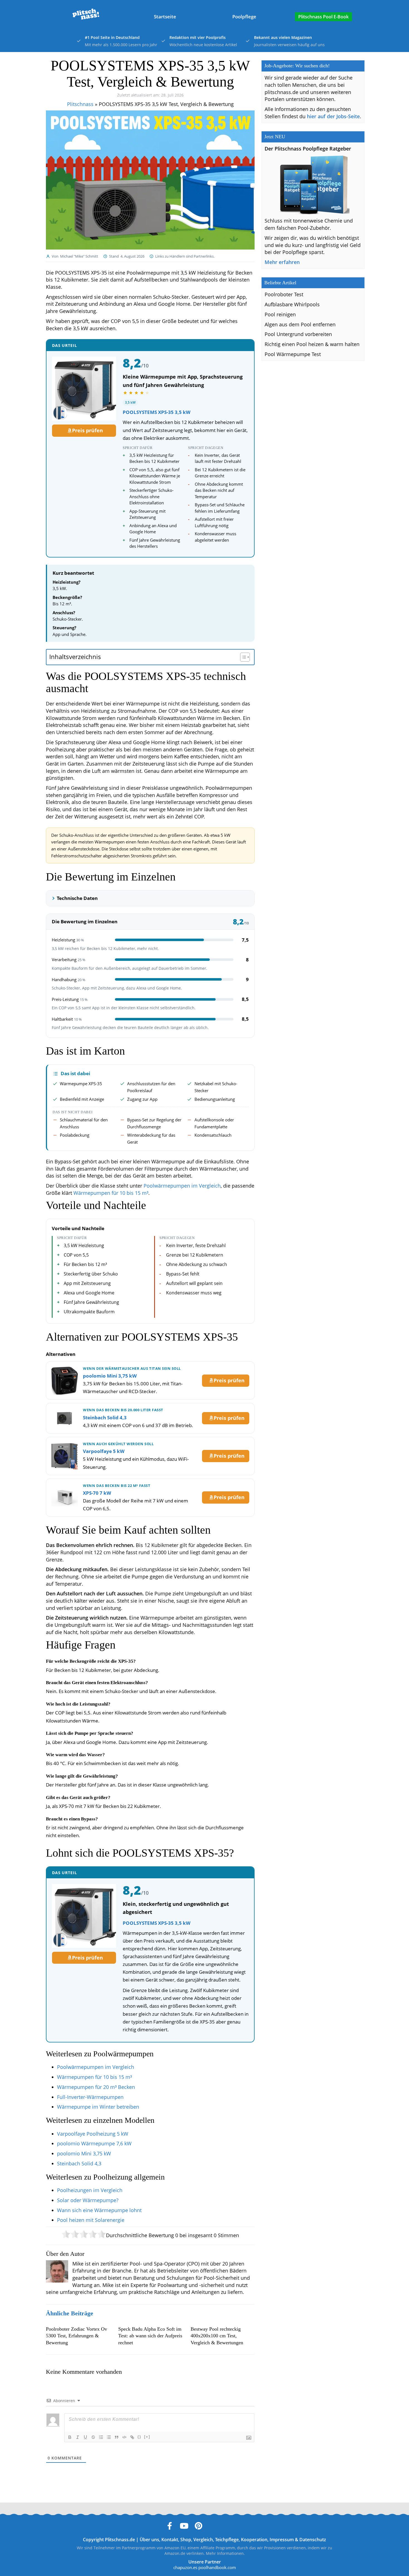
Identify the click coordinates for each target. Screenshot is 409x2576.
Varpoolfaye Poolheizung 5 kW (93, 2134)
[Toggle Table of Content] (242, 657)
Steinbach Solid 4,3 (105, 1417)
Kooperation (254, 2540)
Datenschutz (313, 2540)
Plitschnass (80, 104)
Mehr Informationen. (225, 2553)
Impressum (282, 2540)
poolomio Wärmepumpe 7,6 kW (94, 2143)
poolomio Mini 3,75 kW (110, 1376)
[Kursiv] (78, 2437)
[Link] (132, 2437)
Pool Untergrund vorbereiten (298, 334)
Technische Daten (77, 898)
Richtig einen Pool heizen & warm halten (312, 344)
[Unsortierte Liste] (109, 2437)
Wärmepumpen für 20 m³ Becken (96, 2087)
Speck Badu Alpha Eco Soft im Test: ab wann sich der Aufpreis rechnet (150, 2336)
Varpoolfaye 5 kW (104, 1451)
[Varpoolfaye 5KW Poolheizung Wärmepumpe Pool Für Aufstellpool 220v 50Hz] (65, 1456)
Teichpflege (227, 2540)
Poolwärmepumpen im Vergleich (182, 1186)
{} (139, 2437)
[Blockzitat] (117, 2437)
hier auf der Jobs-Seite (333, 116)
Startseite (165, 17)
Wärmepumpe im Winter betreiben (98, 2107)
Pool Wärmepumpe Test (293, 354)
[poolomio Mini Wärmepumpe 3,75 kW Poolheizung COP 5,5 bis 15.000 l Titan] (65, 1381)
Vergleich (203, 2540)
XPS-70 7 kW (97, 1493)
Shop (186, 2540)
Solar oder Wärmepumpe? (88, 2200)
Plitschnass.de (120, 2540)
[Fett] (70, 2437)
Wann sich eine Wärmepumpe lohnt (99, 2210)
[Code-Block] (124, 2437)
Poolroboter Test (284, 294)
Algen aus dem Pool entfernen (300, 324)
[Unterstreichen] (85, 2437)
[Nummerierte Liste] (101, 2437)
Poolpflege (244, 17)
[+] (147, 2437)
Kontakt (170, 2540)
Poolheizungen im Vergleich (90, 2190)
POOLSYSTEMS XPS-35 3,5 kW (157, 412)
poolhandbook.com (217, 2567)
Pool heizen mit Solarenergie (91, 2220)
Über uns (149, 2540)
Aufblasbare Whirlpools (292, 304)
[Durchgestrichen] (93, 2437)
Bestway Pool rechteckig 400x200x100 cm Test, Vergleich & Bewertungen (217, 2336)
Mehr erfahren (282, 262)
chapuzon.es (185, 2567)
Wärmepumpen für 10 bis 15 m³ (111, 1193)
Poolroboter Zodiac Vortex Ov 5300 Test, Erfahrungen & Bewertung (77, 2336)
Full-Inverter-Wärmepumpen (90, 2097)
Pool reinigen (280, 314)
